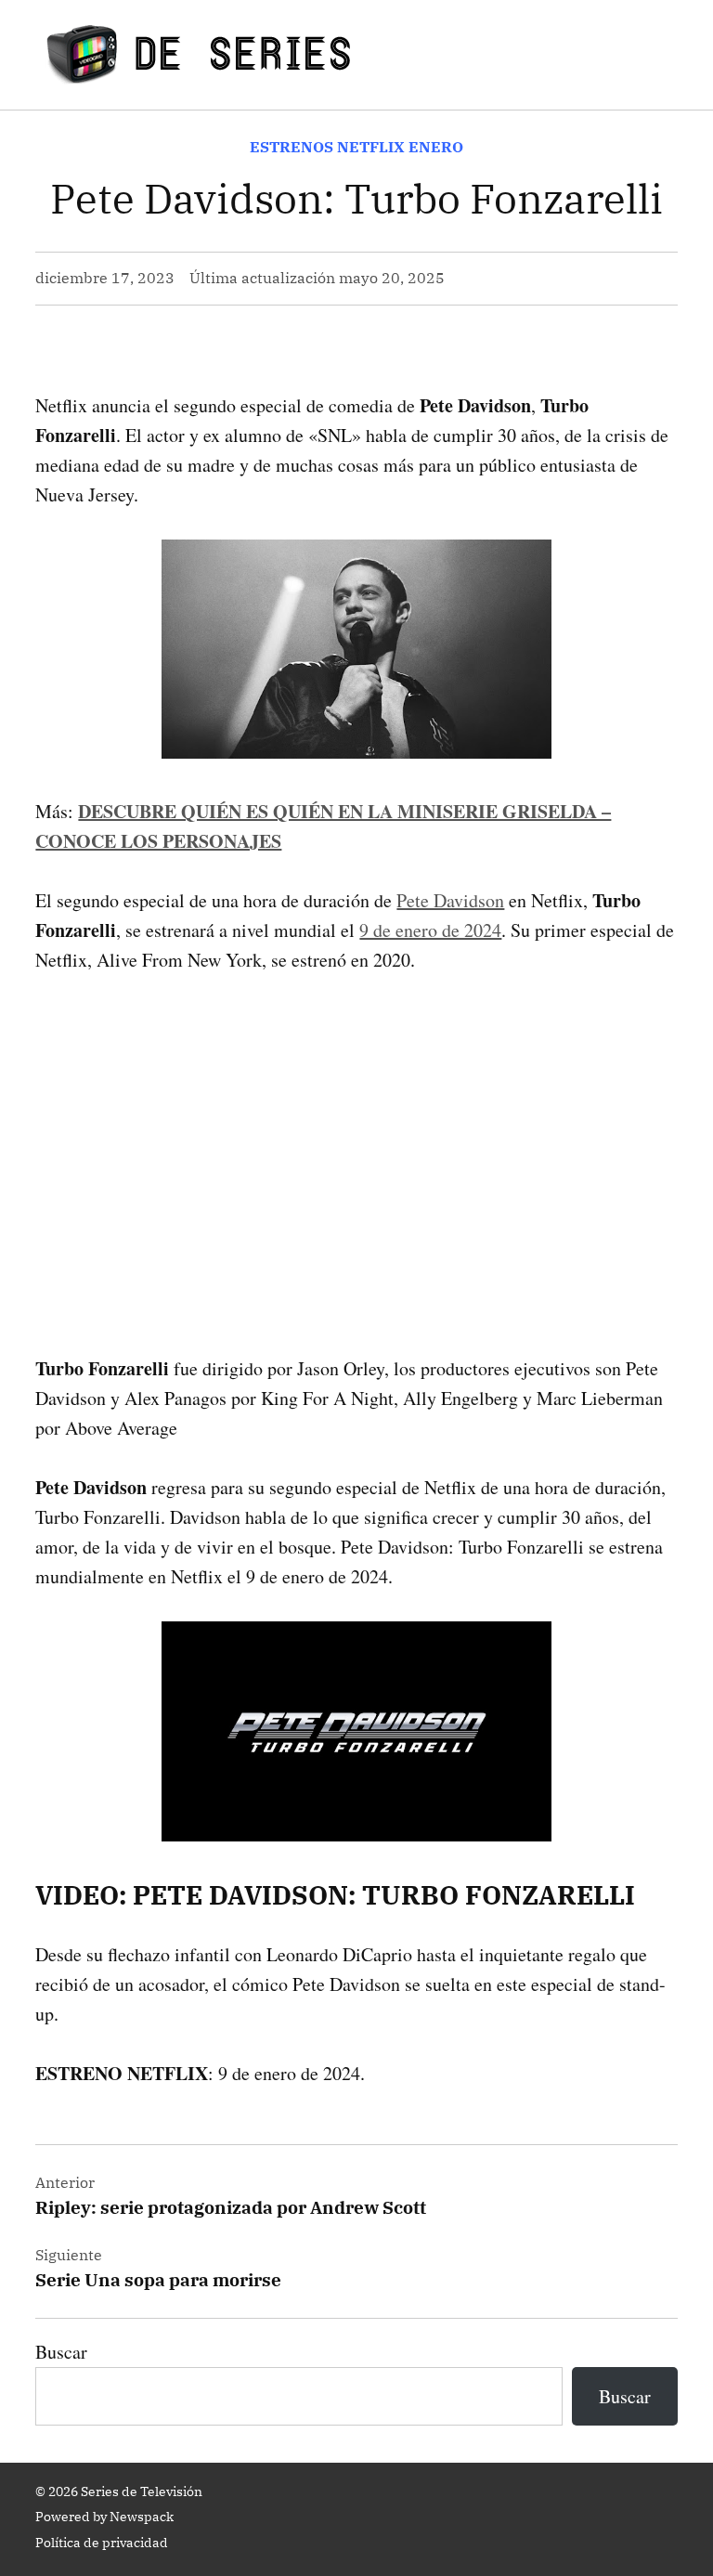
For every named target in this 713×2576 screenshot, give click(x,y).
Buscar (61, 2352)
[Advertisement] (356, 1135)
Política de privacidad (102, 2543)
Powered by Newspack (104, 2517)
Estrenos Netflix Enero (356, 147)
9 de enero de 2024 (430, 930)
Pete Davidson (450, 900)
